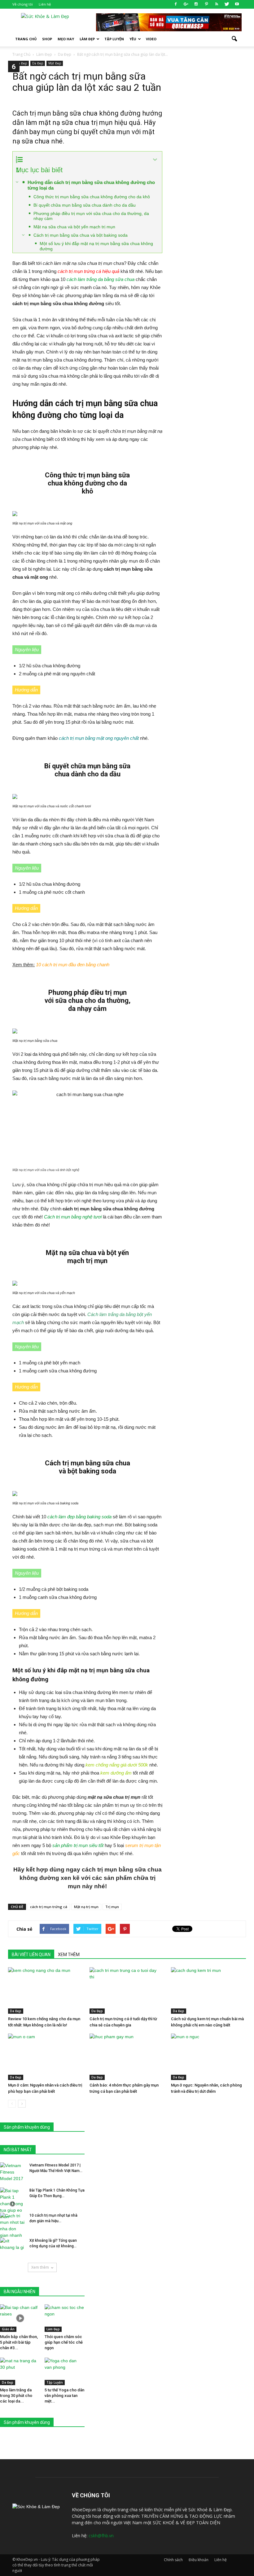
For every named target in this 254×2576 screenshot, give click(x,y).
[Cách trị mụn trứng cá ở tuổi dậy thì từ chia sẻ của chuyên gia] (127, 1990)
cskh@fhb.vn (101, 2536)
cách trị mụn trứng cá (49, 1907)
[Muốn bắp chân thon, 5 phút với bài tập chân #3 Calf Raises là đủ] (20, 2318)
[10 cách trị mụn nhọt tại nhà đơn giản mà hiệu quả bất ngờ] (12, 2226)
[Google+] (186, 4)
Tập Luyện (55, 2382)
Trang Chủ (26, 39)
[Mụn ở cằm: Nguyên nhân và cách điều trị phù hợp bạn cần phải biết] (46, 2057)
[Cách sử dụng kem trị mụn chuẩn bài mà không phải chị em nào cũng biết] (208, 1990)
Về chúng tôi (23, 4)
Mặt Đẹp (55, 63)
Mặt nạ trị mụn (86, 1907)
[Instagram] (196, 4)
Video (151, 39)
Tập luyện (114, 39)
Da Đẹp (38, 63)
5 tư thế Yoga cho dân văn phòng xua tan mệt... (64, 2396)
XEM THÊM (69, 1955)
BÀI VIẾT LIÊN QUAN (31, 1955)
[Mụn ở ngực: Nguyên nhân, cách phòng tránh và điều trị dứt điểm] (208, 2057)
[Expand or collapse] (155, 160)
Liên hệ (45, 4)
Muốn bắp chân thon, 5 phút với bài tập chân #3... (19, 2342)
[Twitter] (227, 4)
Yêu (133, 39)
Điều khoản (199, 2560)
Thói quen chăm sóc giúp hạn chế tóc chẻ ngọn (64, 2342)
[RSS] (217, 4)
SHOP (47, 39)
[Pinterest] (206, 4)
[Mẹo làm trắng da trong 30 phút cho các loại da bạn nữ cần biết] (20, 2371)
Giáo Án (8, 2329)
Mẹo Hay (66, 39)
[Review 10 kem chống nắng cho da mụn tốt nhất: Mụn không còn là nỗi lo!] (46, 1990)
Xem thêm (40, 2267)
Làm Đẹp (87, 39)
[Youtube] (237, 4)
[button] (234, 39)
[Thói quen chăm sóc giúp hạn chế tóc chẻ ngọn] (65, 2318)
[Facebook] (176, 4)
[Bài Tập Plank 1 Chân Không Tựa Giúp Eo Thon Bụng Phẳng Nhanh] (12, 2204)
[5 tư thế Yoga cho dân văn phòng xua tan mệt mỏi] (65, 2371)
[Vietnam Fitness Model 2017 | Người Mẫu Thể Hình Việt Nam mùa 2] (12, 2172)
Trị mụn (112, 1907)
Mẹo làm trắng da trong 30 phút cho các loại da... (16, 2396)
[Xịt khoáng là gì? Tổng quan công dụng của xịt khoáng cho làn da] (12, 2246)
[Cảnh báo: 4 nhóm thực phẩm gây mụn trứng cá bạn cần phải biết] (127, 2057)
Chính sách (173, 2560)
